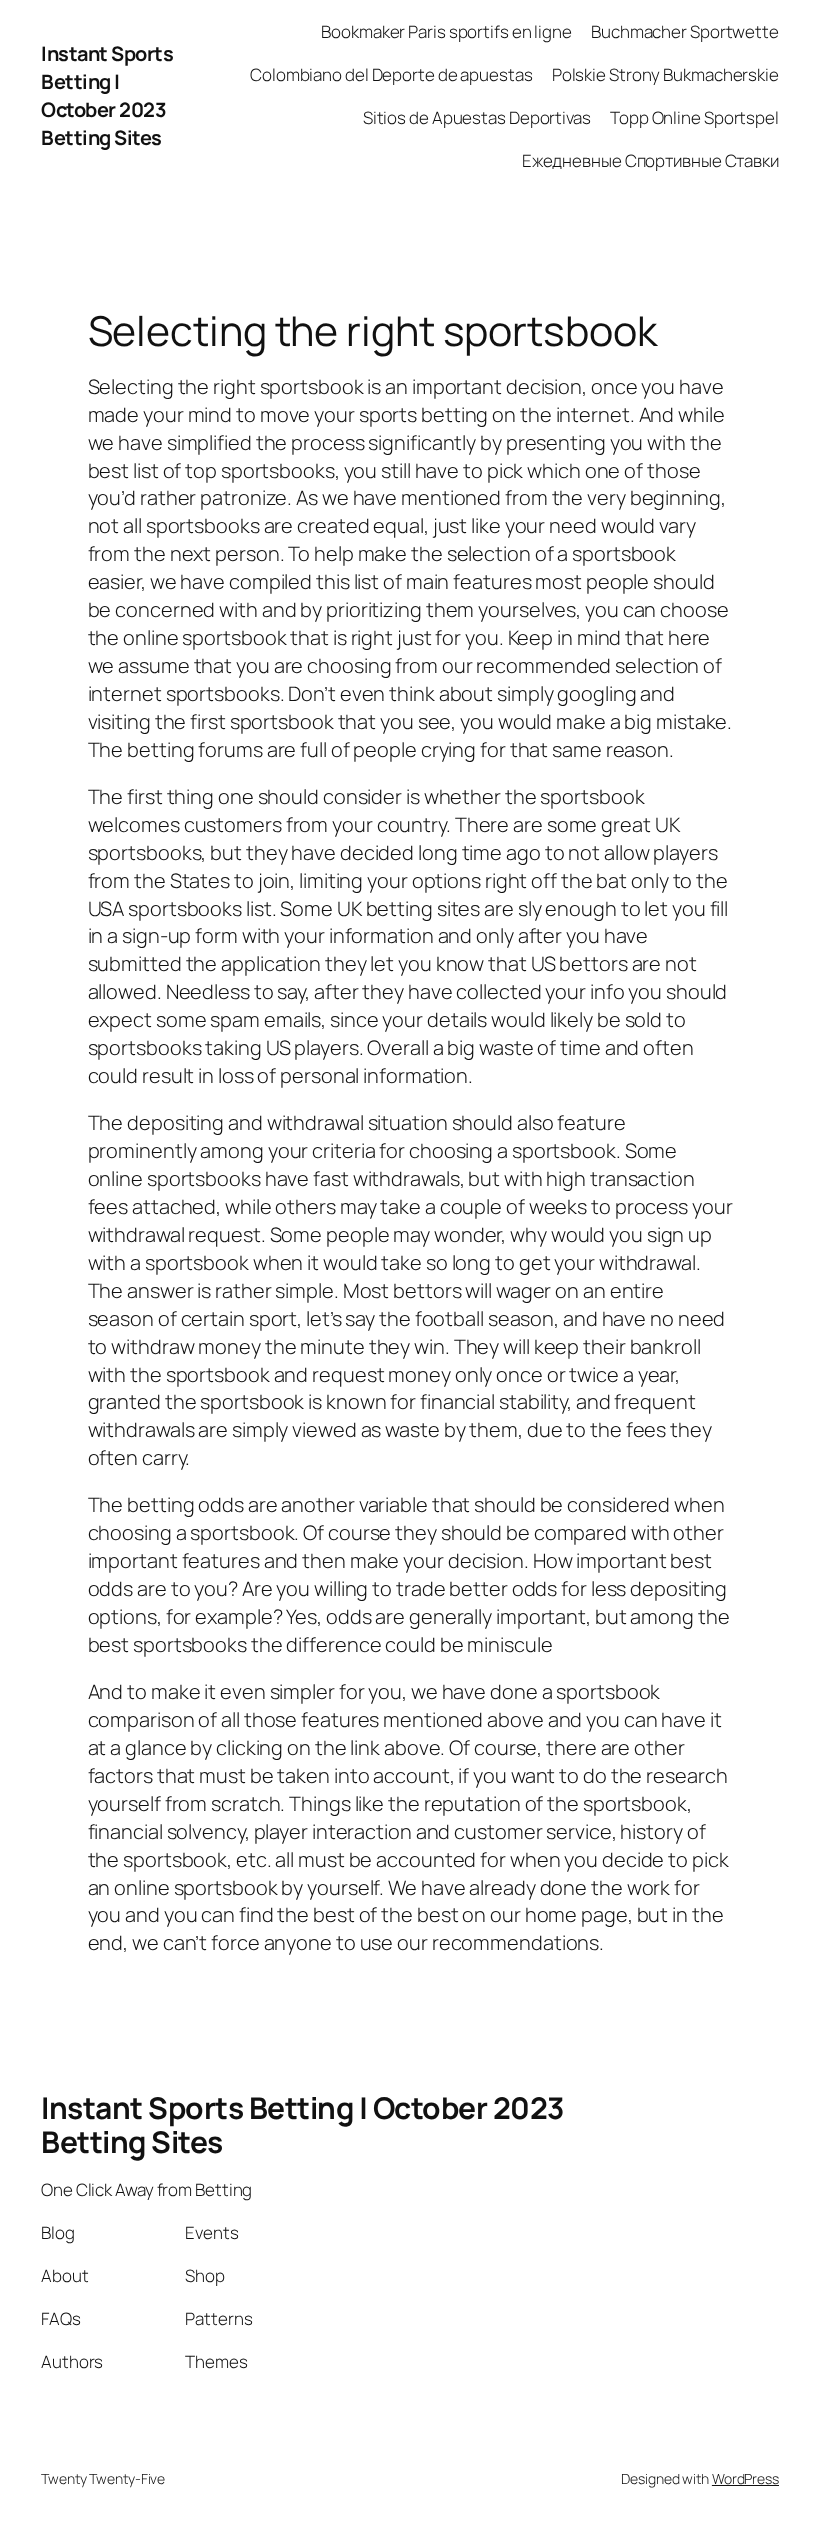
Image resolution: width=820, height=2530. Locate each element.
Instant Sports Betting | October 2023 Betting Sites (107, 95)
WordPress (745, 2478)
